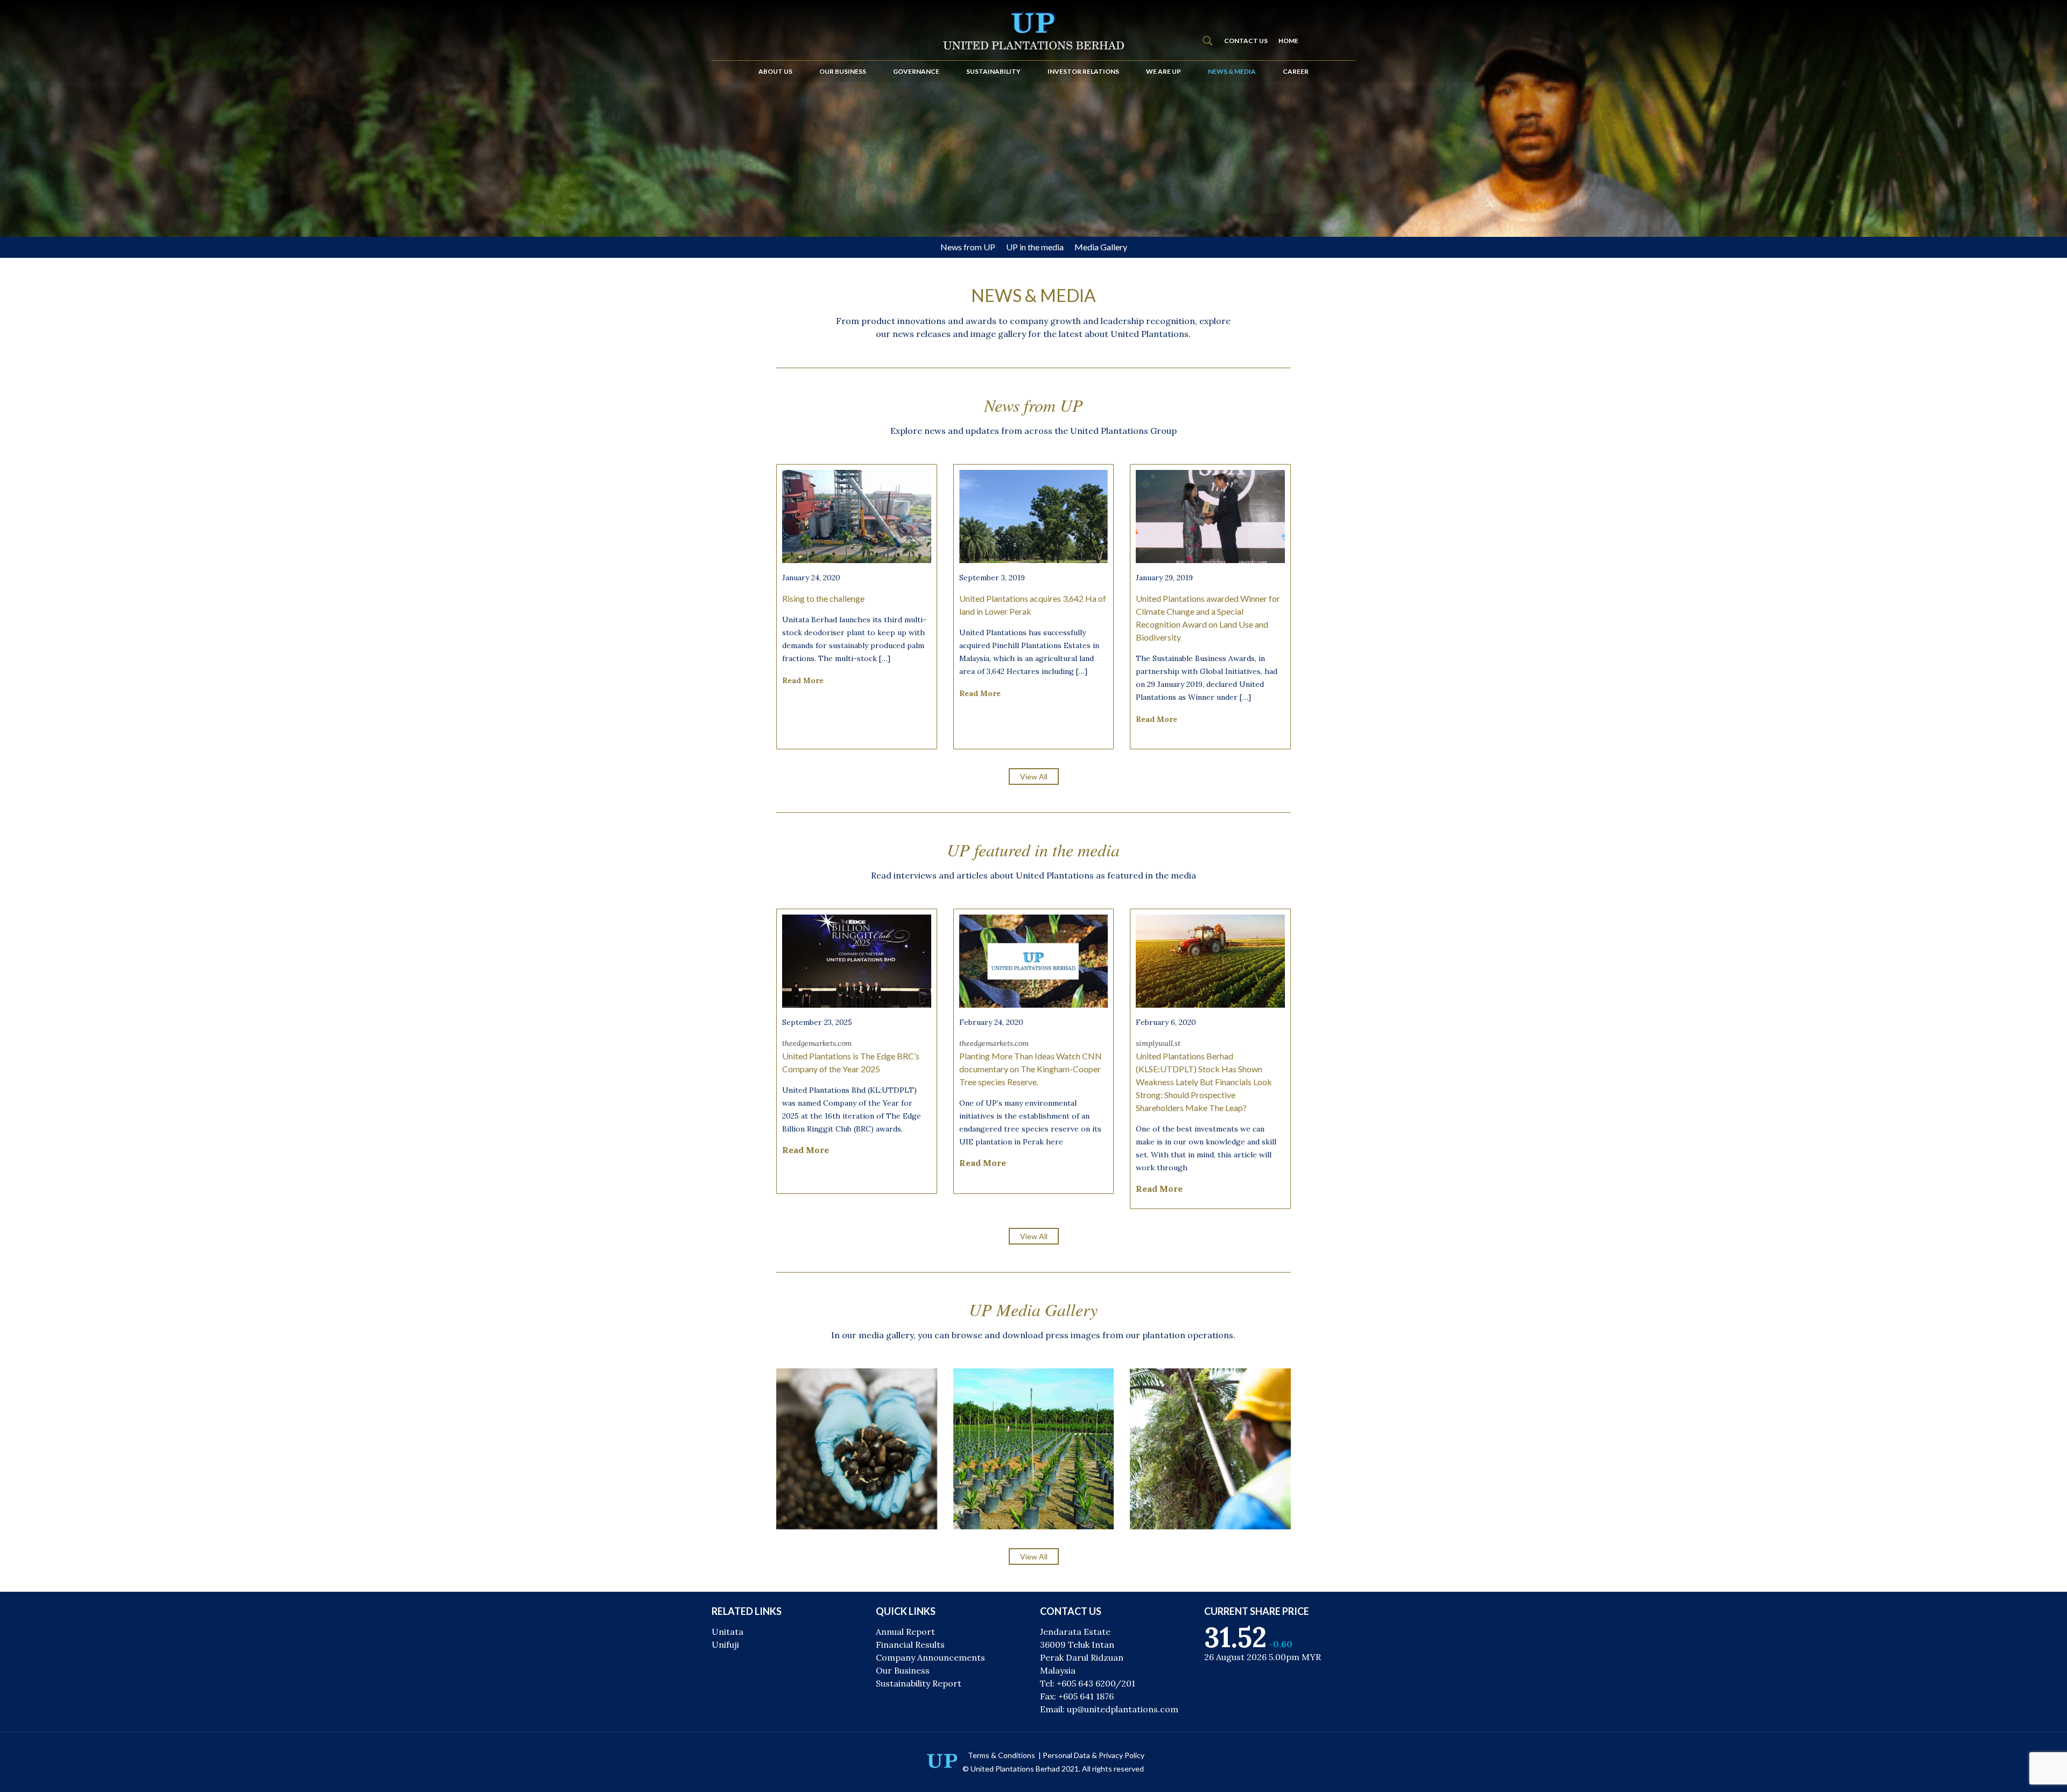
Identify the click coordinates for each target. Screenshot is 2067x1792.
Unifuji (725, 1645)
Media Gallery (1101, 247)
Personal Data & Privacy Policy (1094, 1755)
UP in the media (1035, 247)
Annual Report (905, 1632)
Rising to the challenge (823, 598)
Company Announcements (930, 1657)
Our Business (903, 1670)
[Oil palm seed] (857, 1449)
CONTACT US (1246, 41)
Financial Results (910, 1645)
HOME (1288, 41)
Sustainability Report (919, 1683)
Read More (803, 680)
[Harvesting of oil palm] (1210, 1449)
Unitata (727, 1632)
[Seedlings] (1034, 1449)
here (1054, 1142)
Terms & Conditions (1002, 1755)
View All (1034, 776)
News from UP (968, 247)
